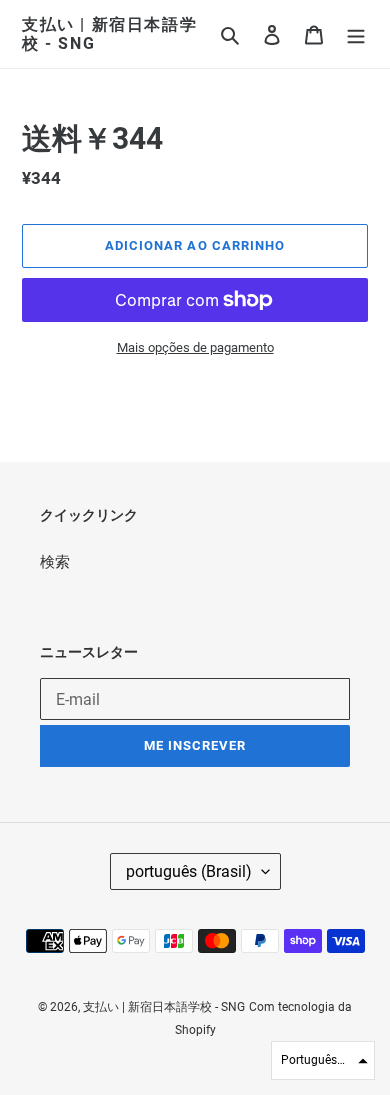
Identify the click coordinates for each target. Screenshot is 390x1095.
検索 (55, 562)
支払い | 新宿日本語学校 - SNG (109, 34)
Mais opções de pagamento (195, 347)
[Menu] (356, 34)
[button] (323, 1060)
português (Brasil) (189, 871)
